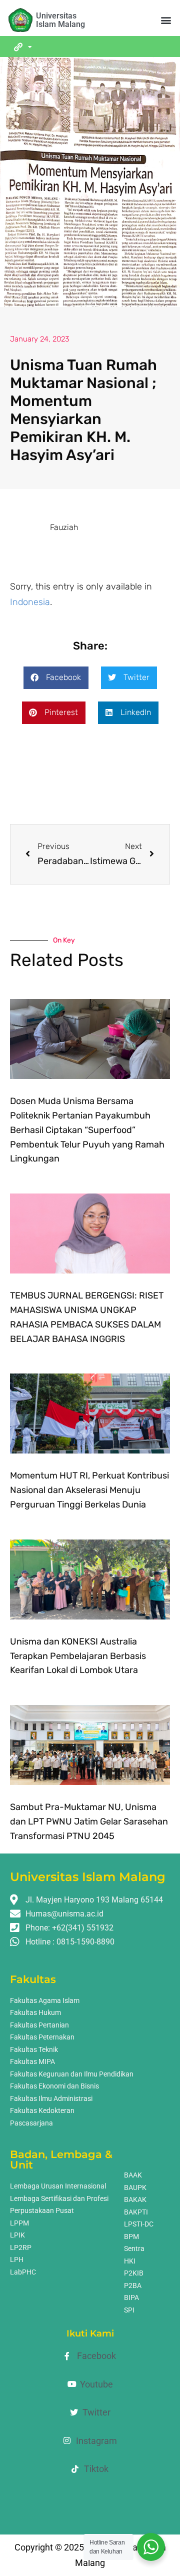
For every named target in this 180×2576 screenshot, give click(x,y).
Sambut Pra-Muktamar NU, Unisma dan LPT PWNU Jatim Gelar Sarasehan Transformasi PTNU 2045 (89, 1821)
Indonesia (30, 602)
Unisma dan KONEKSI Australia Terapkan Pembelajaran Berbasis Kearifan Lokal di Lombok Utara (78, 1656)
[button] (166, 20)
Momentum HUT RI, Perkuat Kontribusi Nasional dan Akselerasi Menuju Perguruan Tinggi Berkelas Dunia (89, 1490)
